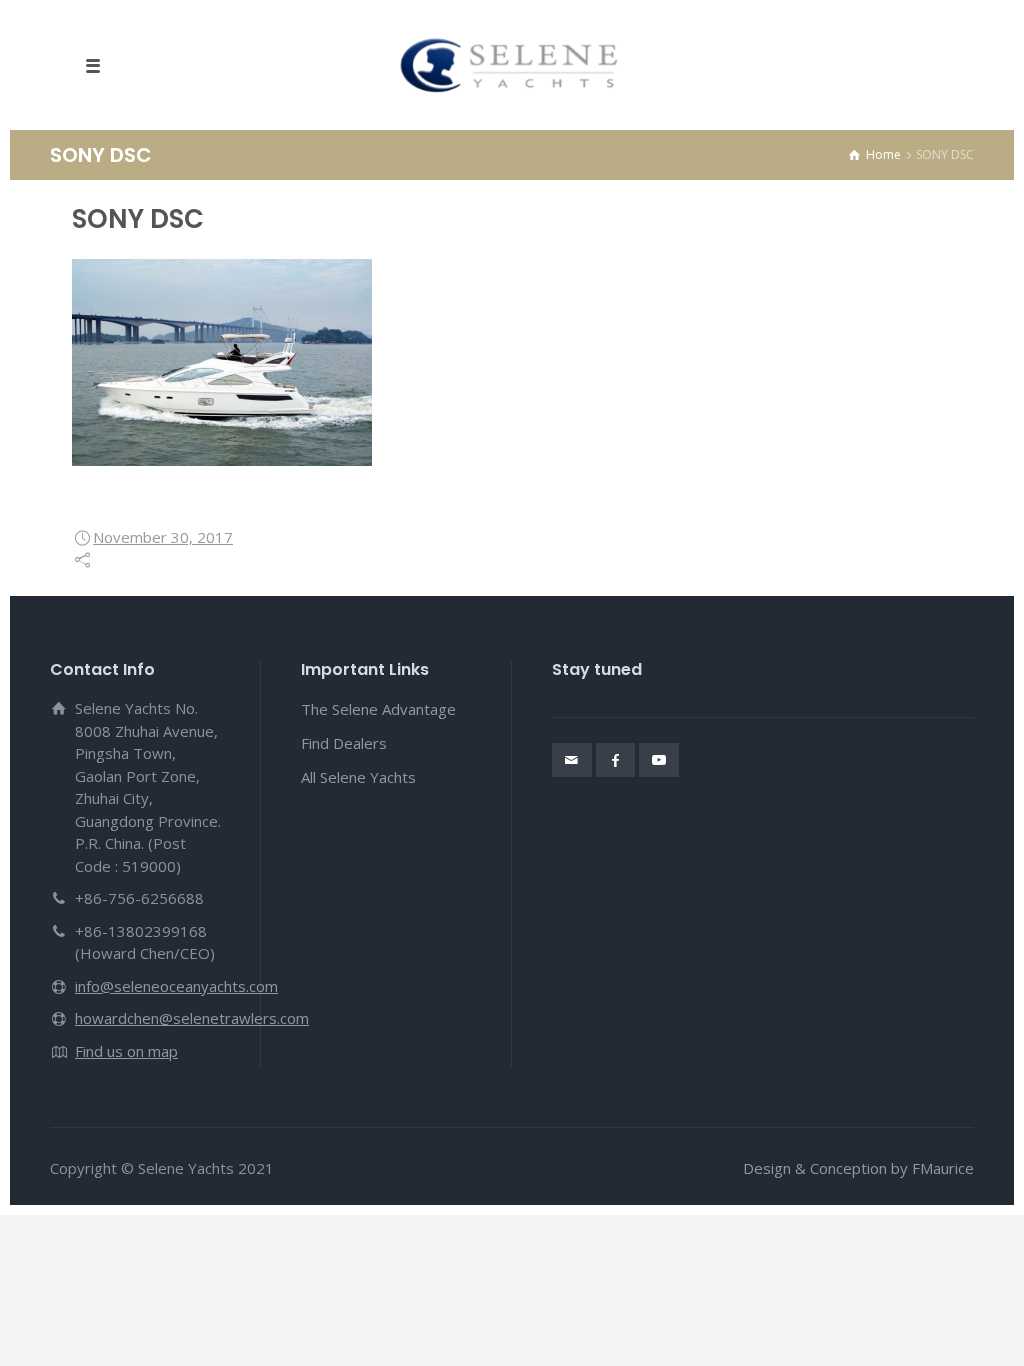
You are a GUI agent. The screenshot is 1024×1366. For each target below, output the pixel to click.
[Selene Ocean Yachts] (512, 65)
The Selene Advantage (378, 709)
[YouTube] (659, 760)
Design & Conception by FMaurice (858, 1168)
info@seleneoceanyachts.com (176, 986)
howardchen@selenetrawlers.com (192, 1018)
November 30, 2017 (163, 537)
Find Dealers (344, 743)
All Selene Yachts (358, 777)
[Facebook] (616, 760)
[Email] (572, 760)
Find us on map (126, 1051)
